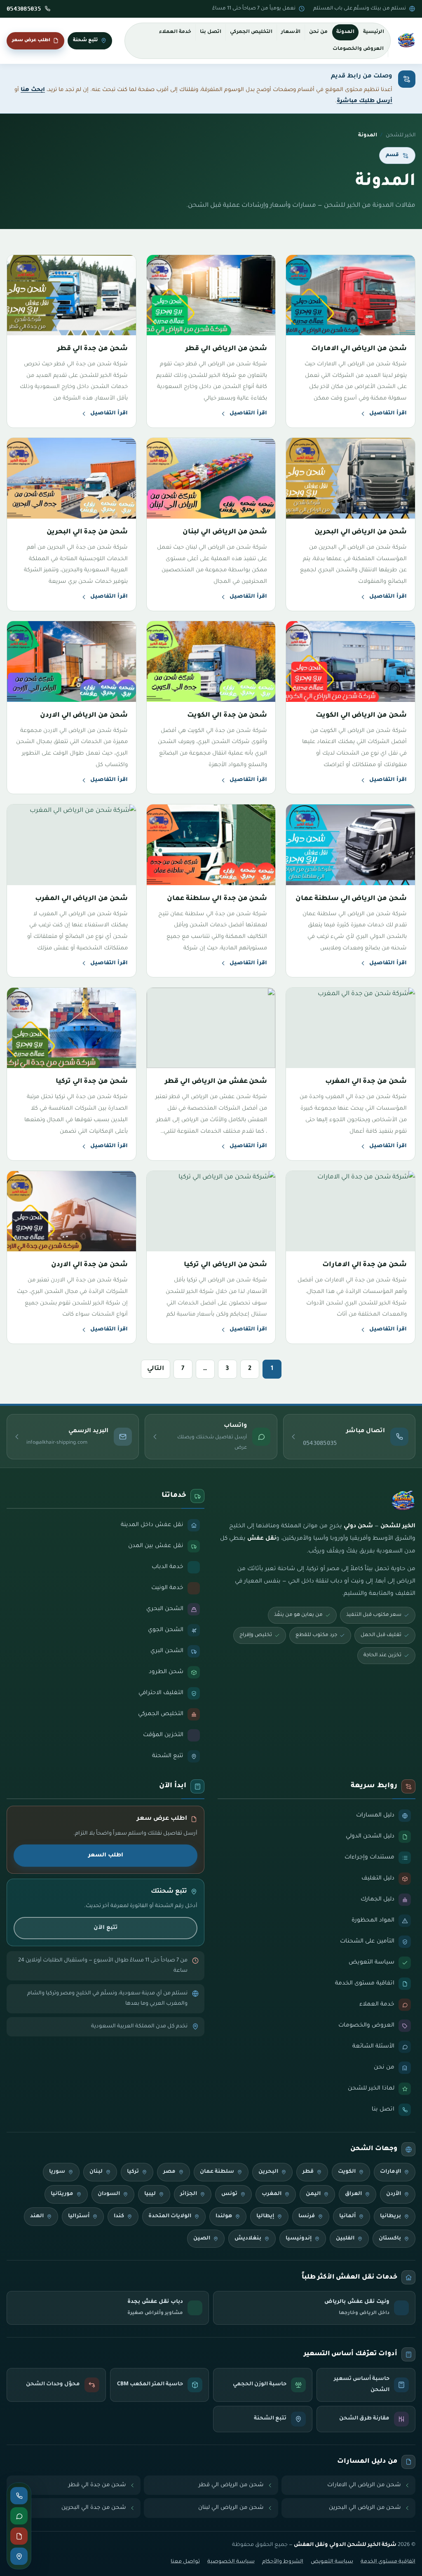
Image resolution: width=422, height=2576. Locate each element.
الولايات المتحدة (170, 2216)
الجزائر (189, 2194)
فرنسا (307, 2216)
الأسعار (291, 32)
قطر (308, 2172)
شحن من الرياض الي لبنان (231, 2508)
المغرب (272, 2194)
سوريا (57, 2172)
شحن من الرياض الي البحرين (365, 2508)
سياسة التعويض (332, 2562)
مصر (169, 2172)
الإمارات (390, 2172)
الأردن (394, 2194)
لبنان (96, 2172)
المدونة (345, 32)
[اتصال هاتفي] (19, 2496)
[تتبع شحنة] (19, 2556)
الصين (202, 2239)
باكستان (390, 2239)
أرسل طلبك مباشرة (365, 101)
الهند (37, 2216)
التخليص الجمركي (251, 32)
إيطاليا (265, 2216)
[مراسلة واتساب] (19, 2516)
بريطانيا (390, 2216)
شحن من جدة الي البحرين (94, 2508)
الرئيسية (374, 32)
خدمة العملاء (175, 32)
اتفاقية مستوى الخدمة (388, 2562)
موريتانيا (62, 2194)
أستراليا (79, 2216)
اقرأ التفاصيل (388, 414)
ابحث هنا (33, 90)
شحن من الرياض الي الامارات (364, 2485)
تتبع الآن (105, 1928)
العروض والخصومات (358, 49)
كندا (119, 2216)
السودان (109, 2194)
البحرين (268, 2172)
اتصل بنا (211, 32)
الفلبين (345, 2239)
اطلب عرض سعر (31, 40)
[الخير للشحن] (406, 41)
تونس (229, 2194)
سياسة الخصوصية (231, 2562)
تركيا (133, 2172)
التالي (156, 1369)
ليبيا (150, 2194)
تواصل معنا (185, 2562)
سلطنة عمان (217, 2172)
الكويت (347, 2172)
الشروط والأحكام (283, 2562)
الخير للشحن (401, 136)
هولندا (224, 2216)
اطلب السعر (106, 1855)
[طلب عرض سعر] (19, 2536)
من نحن (318, 32)
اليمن (313, 2194)
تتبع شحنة (86, 40)
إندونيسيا (299, 2239)
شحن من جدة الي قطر (97, 2485)
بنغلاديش (248, 2239)
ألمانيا (347, 2216)
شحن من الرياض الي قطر (231, 2485)
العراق (353, 2194)
